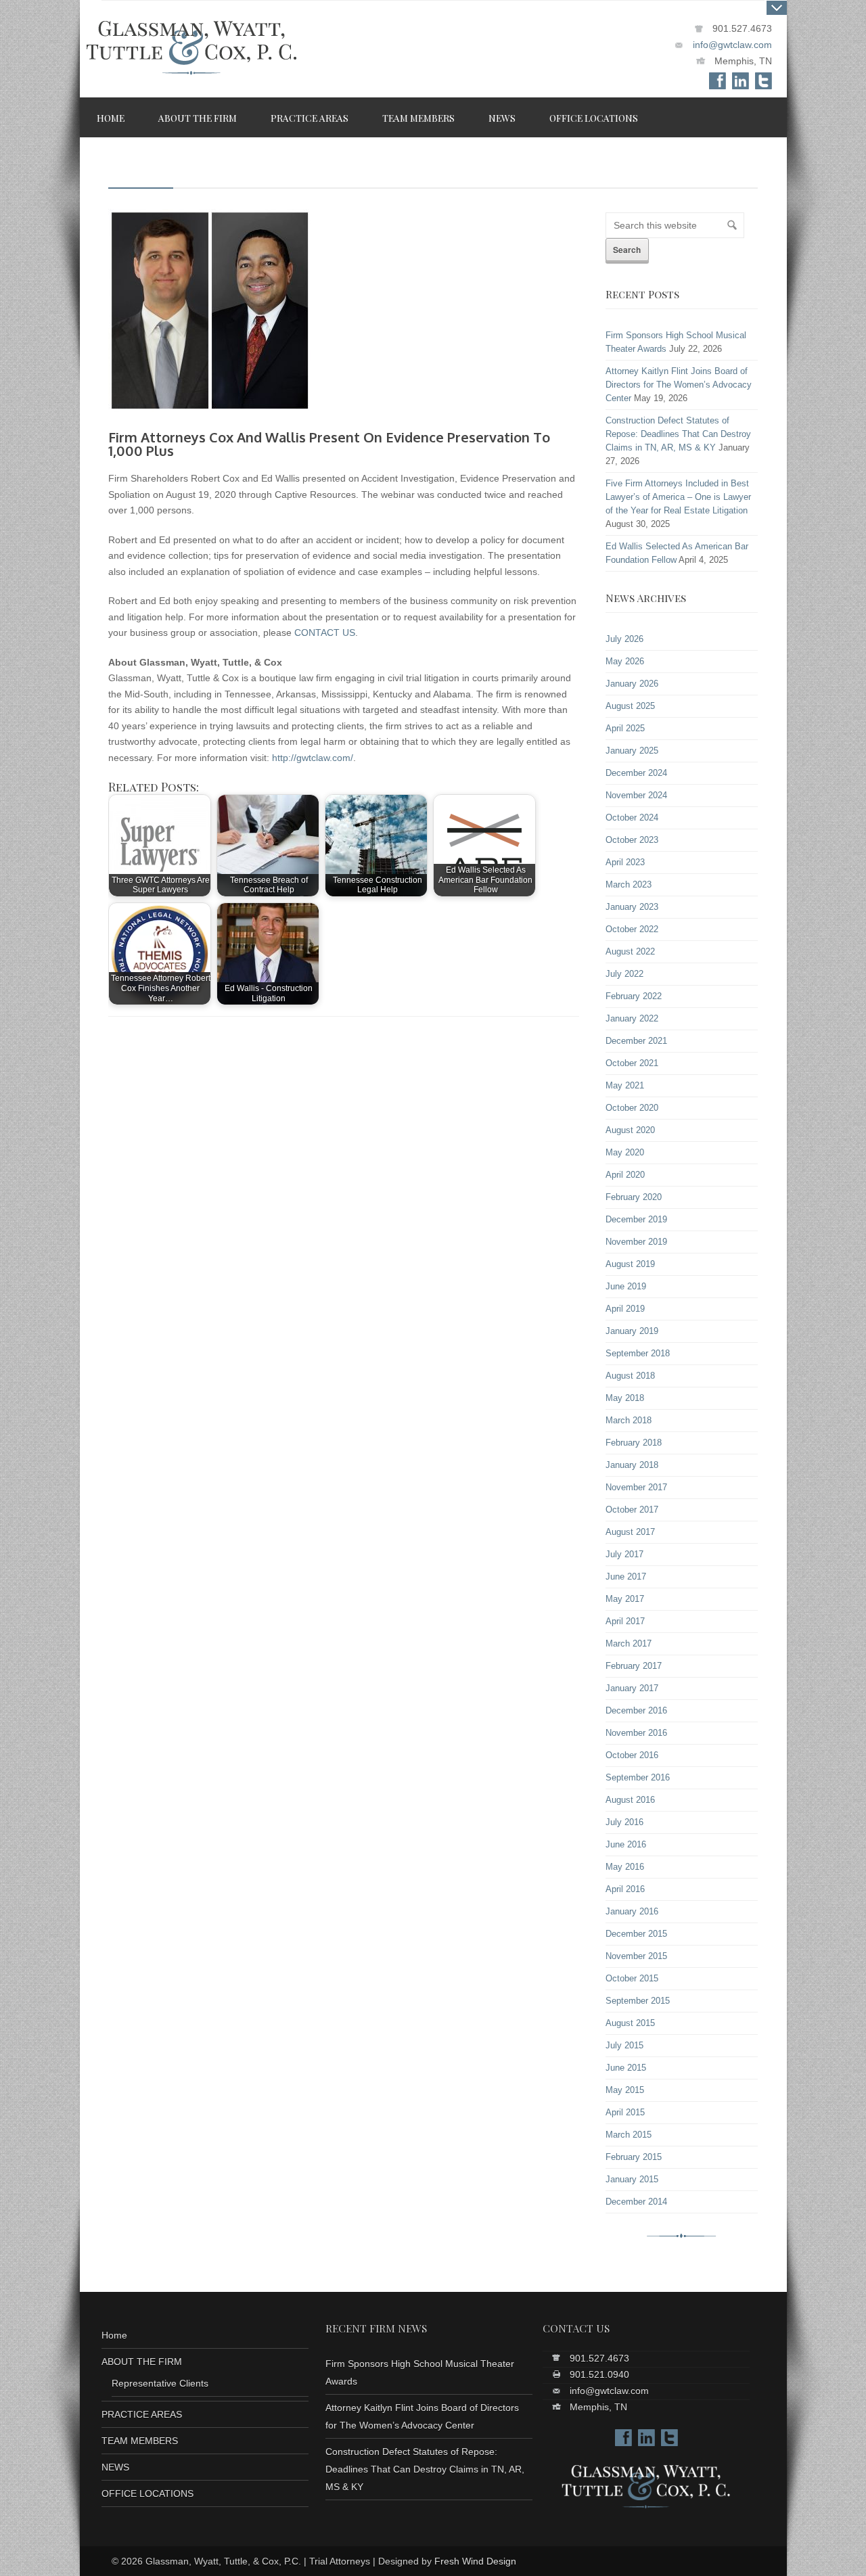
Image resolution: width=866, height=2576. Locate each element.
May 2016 (625, 1867)
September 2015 (638, 2001)
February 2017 (634, 1666)
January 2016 (632, 1912)
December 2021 (636, 1041)
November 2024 (636, 796)
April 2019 (625, 1309)
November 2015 (636, 1956)
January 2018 (632, 1465)
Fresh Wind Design (475, 2561)
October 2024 (632, 818)
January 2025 (632, 751)
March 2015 (629, 2135)
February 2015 (634, 2157)
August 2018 (630, 1376)
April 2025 (625, 729)
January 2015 (632, 2180)
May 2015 (625, 2090)
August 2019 (630, 1264)
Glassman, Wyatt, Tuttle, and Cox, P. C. (191, 55)
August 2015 (630, 2023)
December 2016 (636, 1711)
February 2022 (634, 996)
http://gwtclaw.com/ (313, 758)
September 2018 (638, 1354)
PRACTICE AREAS (142, 2414)
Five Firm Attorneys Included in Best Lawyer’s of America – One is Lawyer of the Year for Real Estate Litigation (678, 497)
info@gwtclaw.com (732, 45)
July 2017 (624, 1555)
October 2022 (632, 929)
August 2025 (630, 706)
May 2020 (625, 1153)
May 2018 (625, 1398)
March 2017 (629, 1644)
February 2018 (634, 1443)
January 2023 (632, 907)
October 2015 (632, 1979)
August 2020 (630, 1130)
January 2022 (632, 1019)
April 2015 (625, 2113)
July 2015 (624, 2046)
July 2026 (624, 639)
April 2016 (625, 1889)
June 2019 (626, 1287)
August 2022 (630, 952)
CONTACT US (325, 632)
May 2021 (625, 1086)
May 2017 (625, 1599)
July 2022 (624, 974)
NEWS (115, 2467)
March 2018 (629, 1421)
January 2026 (632, 684)
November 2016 (636, 1733)
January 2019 (632, 1331)
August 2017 (630, 1532)
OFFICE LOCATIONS (147, 2493)
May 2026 (625, 662)
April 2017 (625, 1621)
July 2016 (624, 1822)
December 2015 (636, 1934)
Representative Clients (160, 2383)
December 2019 (636, 1220)
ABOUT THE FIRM (142, 2362)
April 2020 (625, 1175)
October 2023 (632, 840)
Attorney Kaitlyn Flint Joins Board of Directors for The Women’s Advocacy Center (679, 385)
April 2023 (625, 862)
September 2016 (638, 1778)
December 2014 (636, 2202)
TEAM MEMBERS (140, 2441)
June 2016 (626, 1845)
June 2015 (626, 2068)
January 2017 (632, 1688)
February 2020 (634, 1197)
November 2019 (636, 1242)
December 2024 (636, 773)
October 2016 (632, 1755)
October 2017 (632, 1510)
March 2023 (629, 885)
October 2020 (632, 1108)
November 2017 (636, 1488)
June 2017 (626, 1577)
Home (114, 2335)
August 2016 (630, 1800)
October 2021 (632, 1063)
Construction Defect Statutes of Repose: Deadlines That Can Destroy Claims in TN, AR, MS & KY (678, 434)
